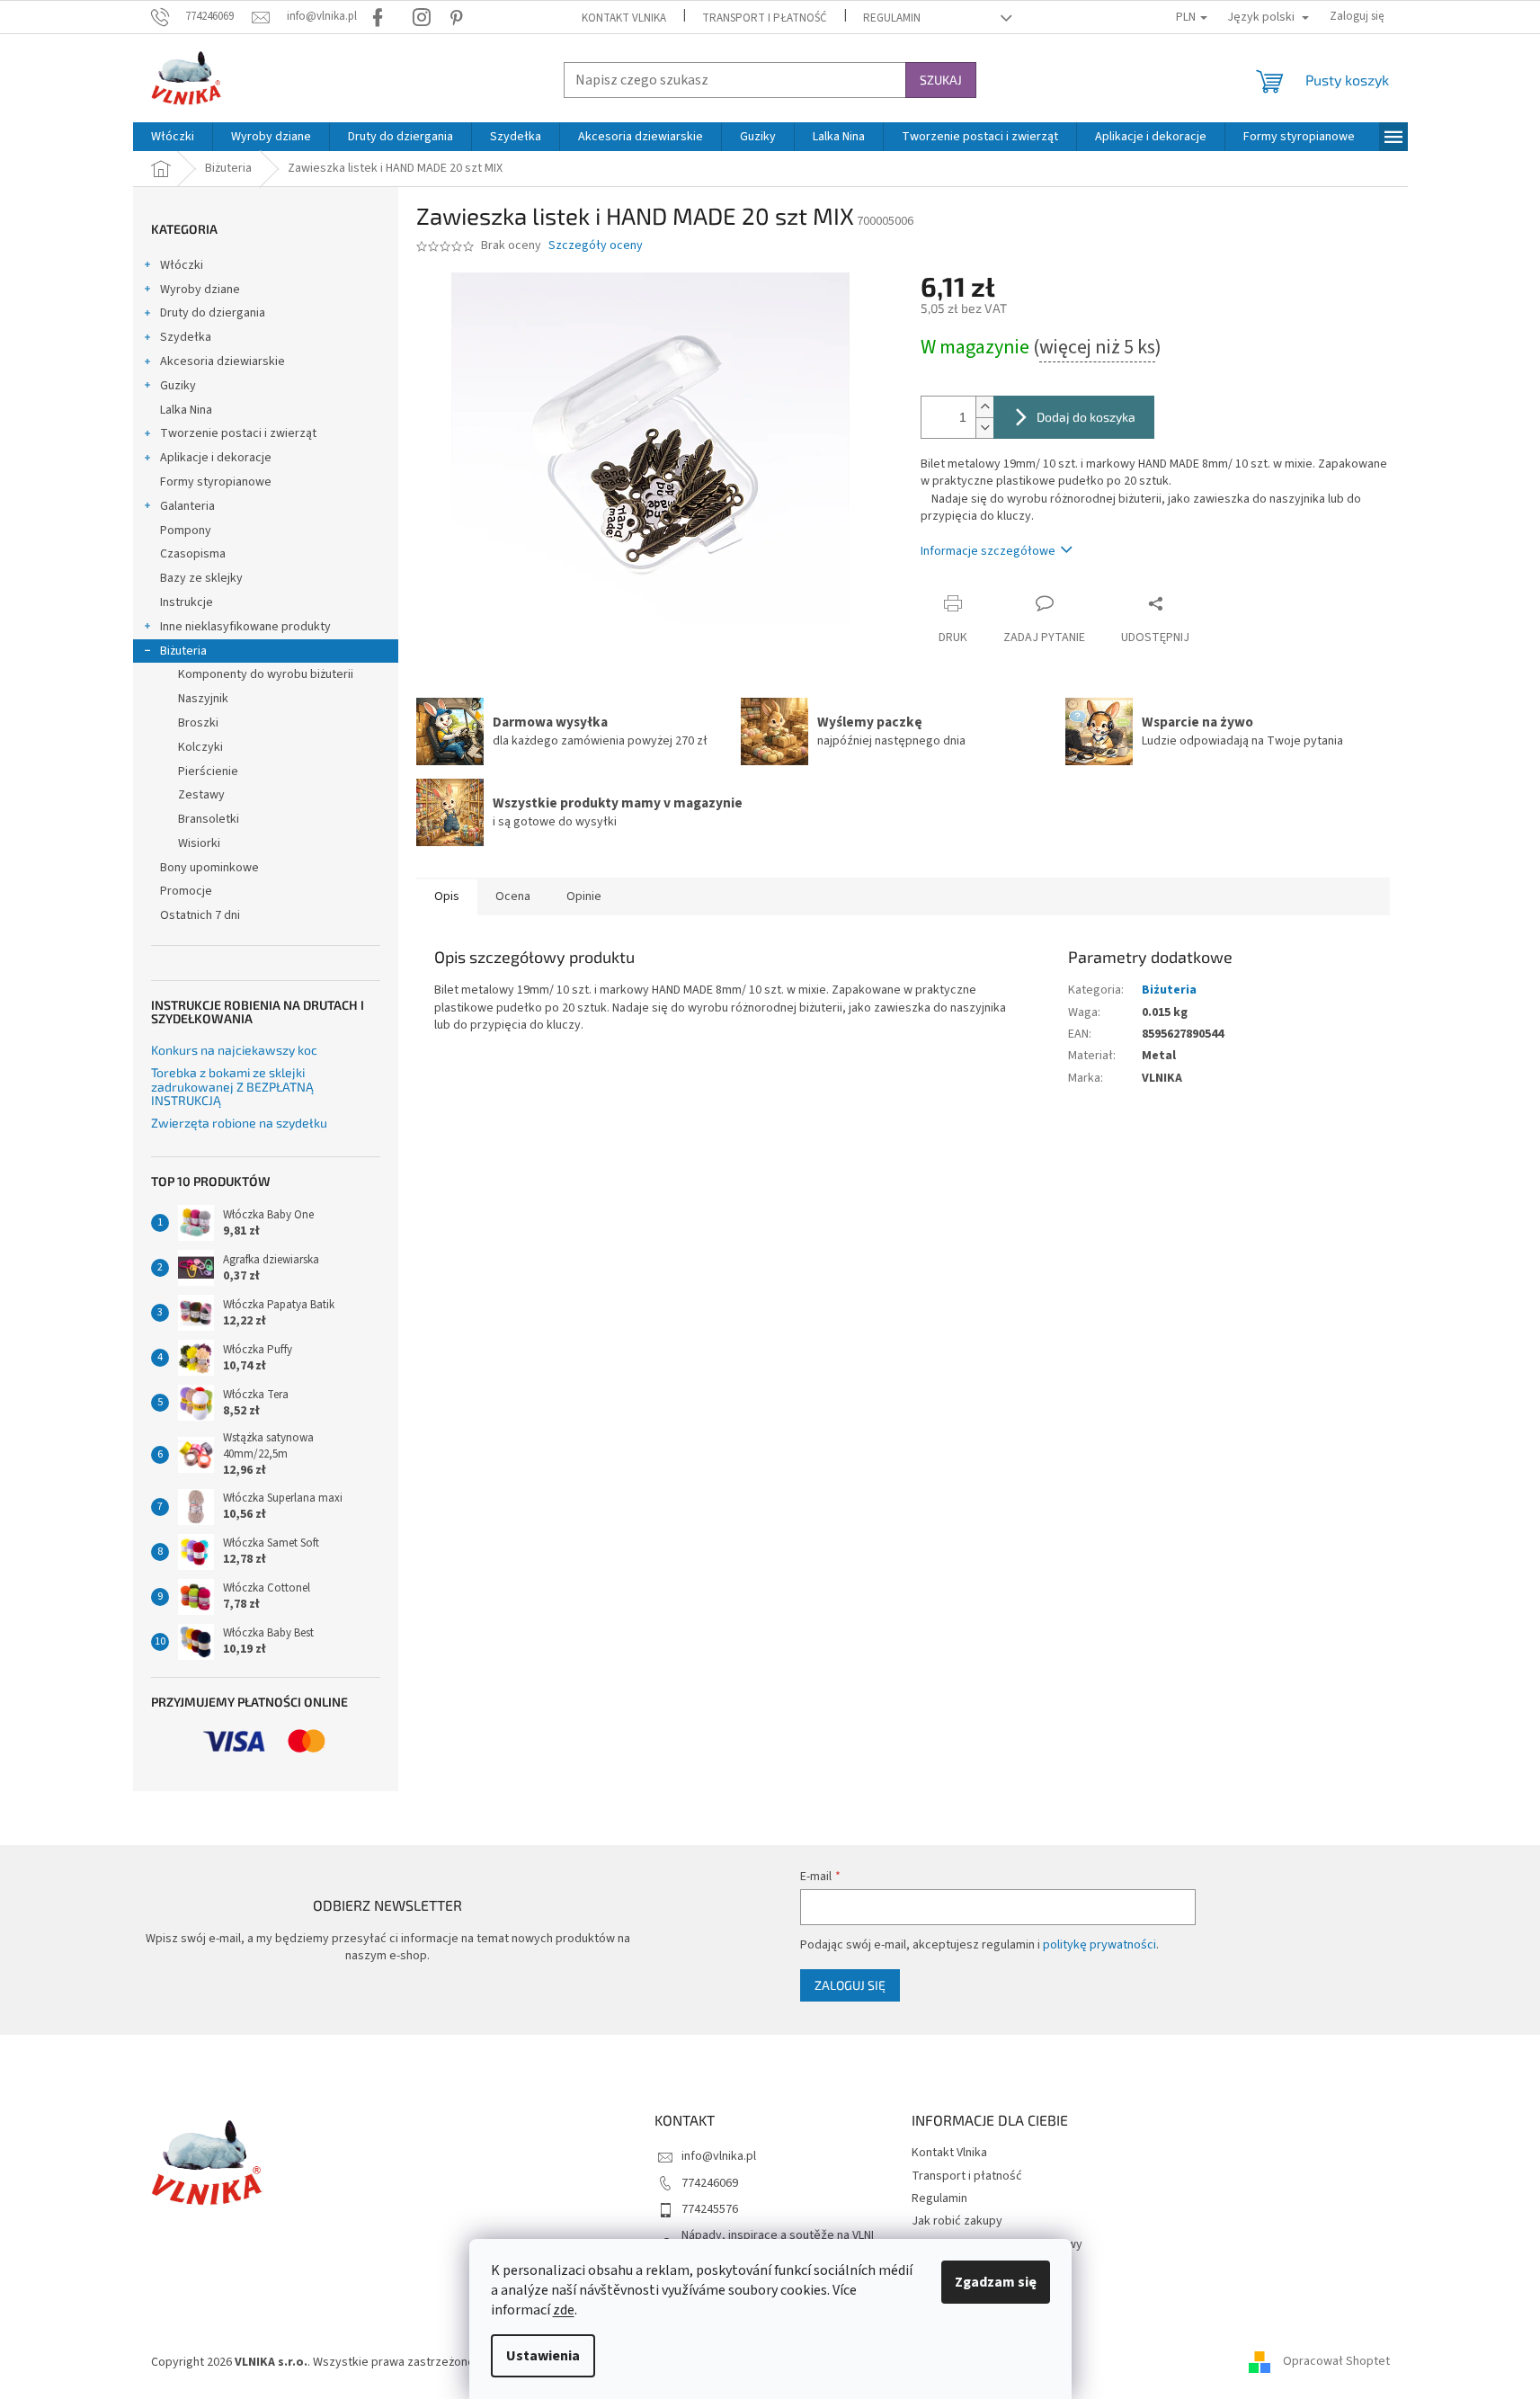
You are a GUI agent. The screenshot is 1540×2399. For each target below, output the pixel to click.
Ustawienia (543, 2356)
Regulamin (892, 18)
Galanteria (187, 506)
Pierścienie (208, 771)
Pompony (186, 531)
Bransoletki (209, 819)
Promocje (186, 891)
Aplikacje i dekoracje (216, 458)
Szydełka (186, 337)
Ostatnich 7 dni (200, 915)
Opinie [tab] (584, 896)
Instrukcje (187, 602)
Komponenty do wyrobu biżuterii (266, 674)
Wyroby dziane (200, 290)
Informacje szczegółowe (988, 551)
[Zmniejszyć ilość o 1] (984, 428)
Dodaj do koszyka (1086, 417)
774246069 (710, 2183)
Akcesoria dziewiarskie (223, 361)
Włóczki (182, 265)
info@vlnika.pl (719, 2156)
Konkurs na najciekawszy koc (234, 1050)
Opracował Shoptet (1336, 2362)
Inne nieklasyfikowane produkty (245, 627)
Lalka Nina (186, 410)
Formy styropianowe (216, 482)
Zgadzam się (996, 2282)
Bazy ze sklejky (201, 578)
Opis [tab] (447, 896)
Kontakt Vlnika (624, 18)
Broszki (198, 723)
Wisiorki (199, 843)
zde (564, 2310)
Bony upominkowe (209, 868)
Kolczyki (200, 747)
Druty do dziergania (213, 313)
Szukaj (941, 80)
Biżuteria (183, 651)
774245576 (710, 2209)
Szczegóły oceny (596, 246)
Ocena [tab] (513, 896)
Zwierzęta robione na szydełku (239, 1123)
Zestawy (201, 795)
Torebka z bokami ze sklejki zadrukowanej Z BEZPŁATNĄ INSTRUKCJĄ (232, 1086)
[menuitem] (173, 137)
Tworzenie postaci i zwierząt (238, 433)
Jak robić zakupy (957, 2221)
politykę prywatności (1099, 1945)
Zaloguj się (850, 1985)
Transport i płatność (765, 18)
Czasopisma (193, 554)
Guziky (178, 386)
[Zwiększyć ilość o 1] (984, 407)
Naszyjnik (203, 699)
